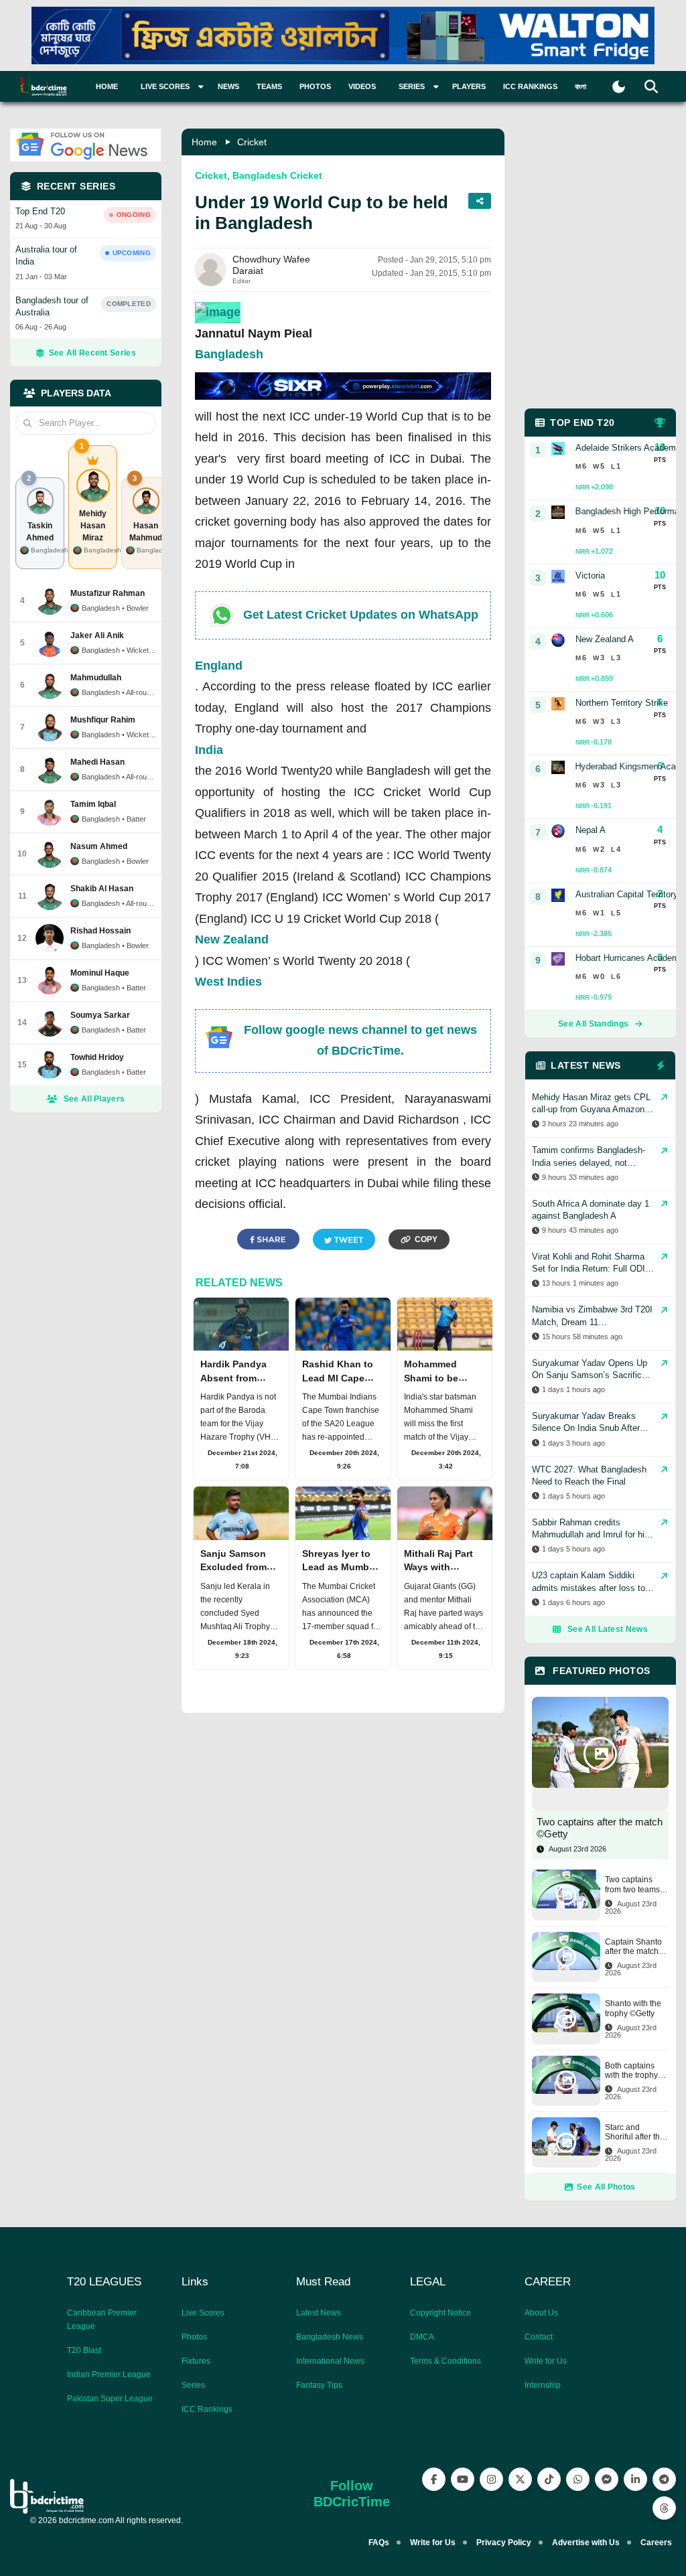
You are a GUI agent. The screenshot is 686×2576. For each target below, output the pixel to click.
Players (469, 86)
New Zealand (232, 939)
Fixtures (196, 2361)
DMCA (422, 2337)
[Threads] (664, 2508)
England (219, 666)
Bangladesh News (330, 2337)
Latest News (319, 2313)
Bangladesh (229, 354)
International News (330, 2361)
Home (107, 86)
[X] (520, 2479)
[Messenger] (607, 2479)
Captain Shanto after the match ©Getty (633, 1947)
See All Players (94, 1099)
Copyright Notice (440, 2313)
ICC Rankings (530, 86)
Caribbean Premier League (102, 2320)
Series (193, 2385)
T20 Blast (84, 2350)
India (209, 750)
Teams (269, 86)
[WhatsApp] (578, 2479)
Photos (315, 86)
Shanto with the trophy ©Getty (633, 2008)
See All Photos (606, 2187)
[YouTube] (463, 2479)
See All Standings (593, 1024)
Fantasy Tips (319, 2385)
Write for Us (546, 2361)
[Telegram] (664, 2479)
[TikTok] (549, 2479)
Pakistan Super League (110, 2399)
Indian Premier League (109, 2374)
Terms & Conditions (445, 2361)
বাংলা (580, 86)
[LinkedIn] (635, 2479)
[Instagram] (491, 2479)
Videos (362, 86)
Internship (543, 2385)
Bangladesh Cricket (277, 175)
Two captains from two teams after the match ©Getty (632, 1885)
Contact (539, 2337)
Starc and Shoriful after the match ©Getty (635, 2132)
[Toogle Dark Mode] (619, 87)
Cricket (252, 142)
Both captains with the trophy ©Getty (631, 2071)
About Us (541, 2313)
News (228, 86)
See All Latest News (608, 1629)
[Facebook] (434, 2479)
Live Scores (203, 2313)
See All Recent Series (92, 353)
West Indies (228, 982)
